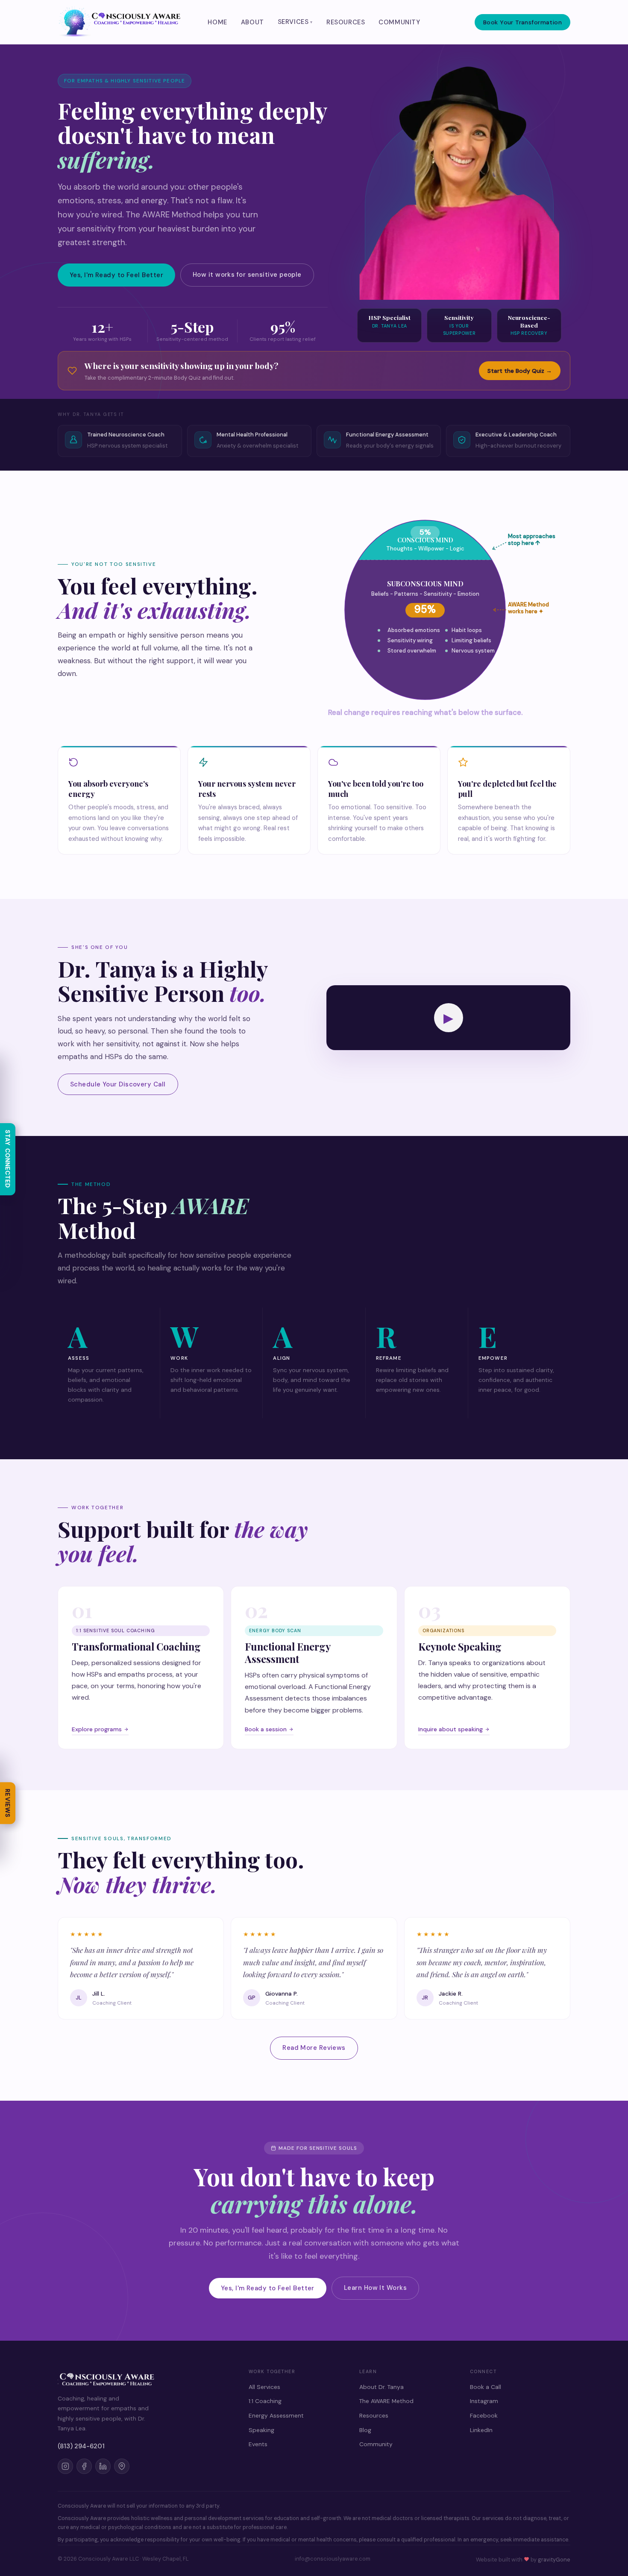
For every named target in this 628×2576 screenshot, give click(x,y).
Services (293, 22)
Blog (365, 2430)
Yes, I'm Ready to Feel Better (116, 275)
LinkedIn (481, 2430)
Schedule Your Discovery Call (118, 1084)
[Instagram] (65, 2466)
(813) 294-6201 (81, 2446)
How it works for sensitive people (247, 275)
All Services (264, 2387)
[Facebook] (84, 2466)
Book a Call (486, 2387)
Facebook (484, 2415)
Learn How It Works (375, 2288)
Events (258, 2444)
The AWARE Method (386, 2401)
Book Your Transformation (522, 22)
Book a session (266, 1729)
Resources (346, 22)
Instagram (484, 2401)
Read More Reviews (314, 2048)
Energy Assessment (276, 2415)
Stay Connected (8, 1159)
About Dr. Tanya (381, 2387)
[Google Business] (122, 2466)
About (252, 22)
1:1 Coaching (265, 2401)
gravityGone (554, 2560)
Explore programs (97, 1729)
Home (217, 22)
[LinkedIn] (103, 2466)
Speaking (261, 2430)
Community (399, 22)
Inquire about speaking (450, 1729)
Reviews (8, 1803)
